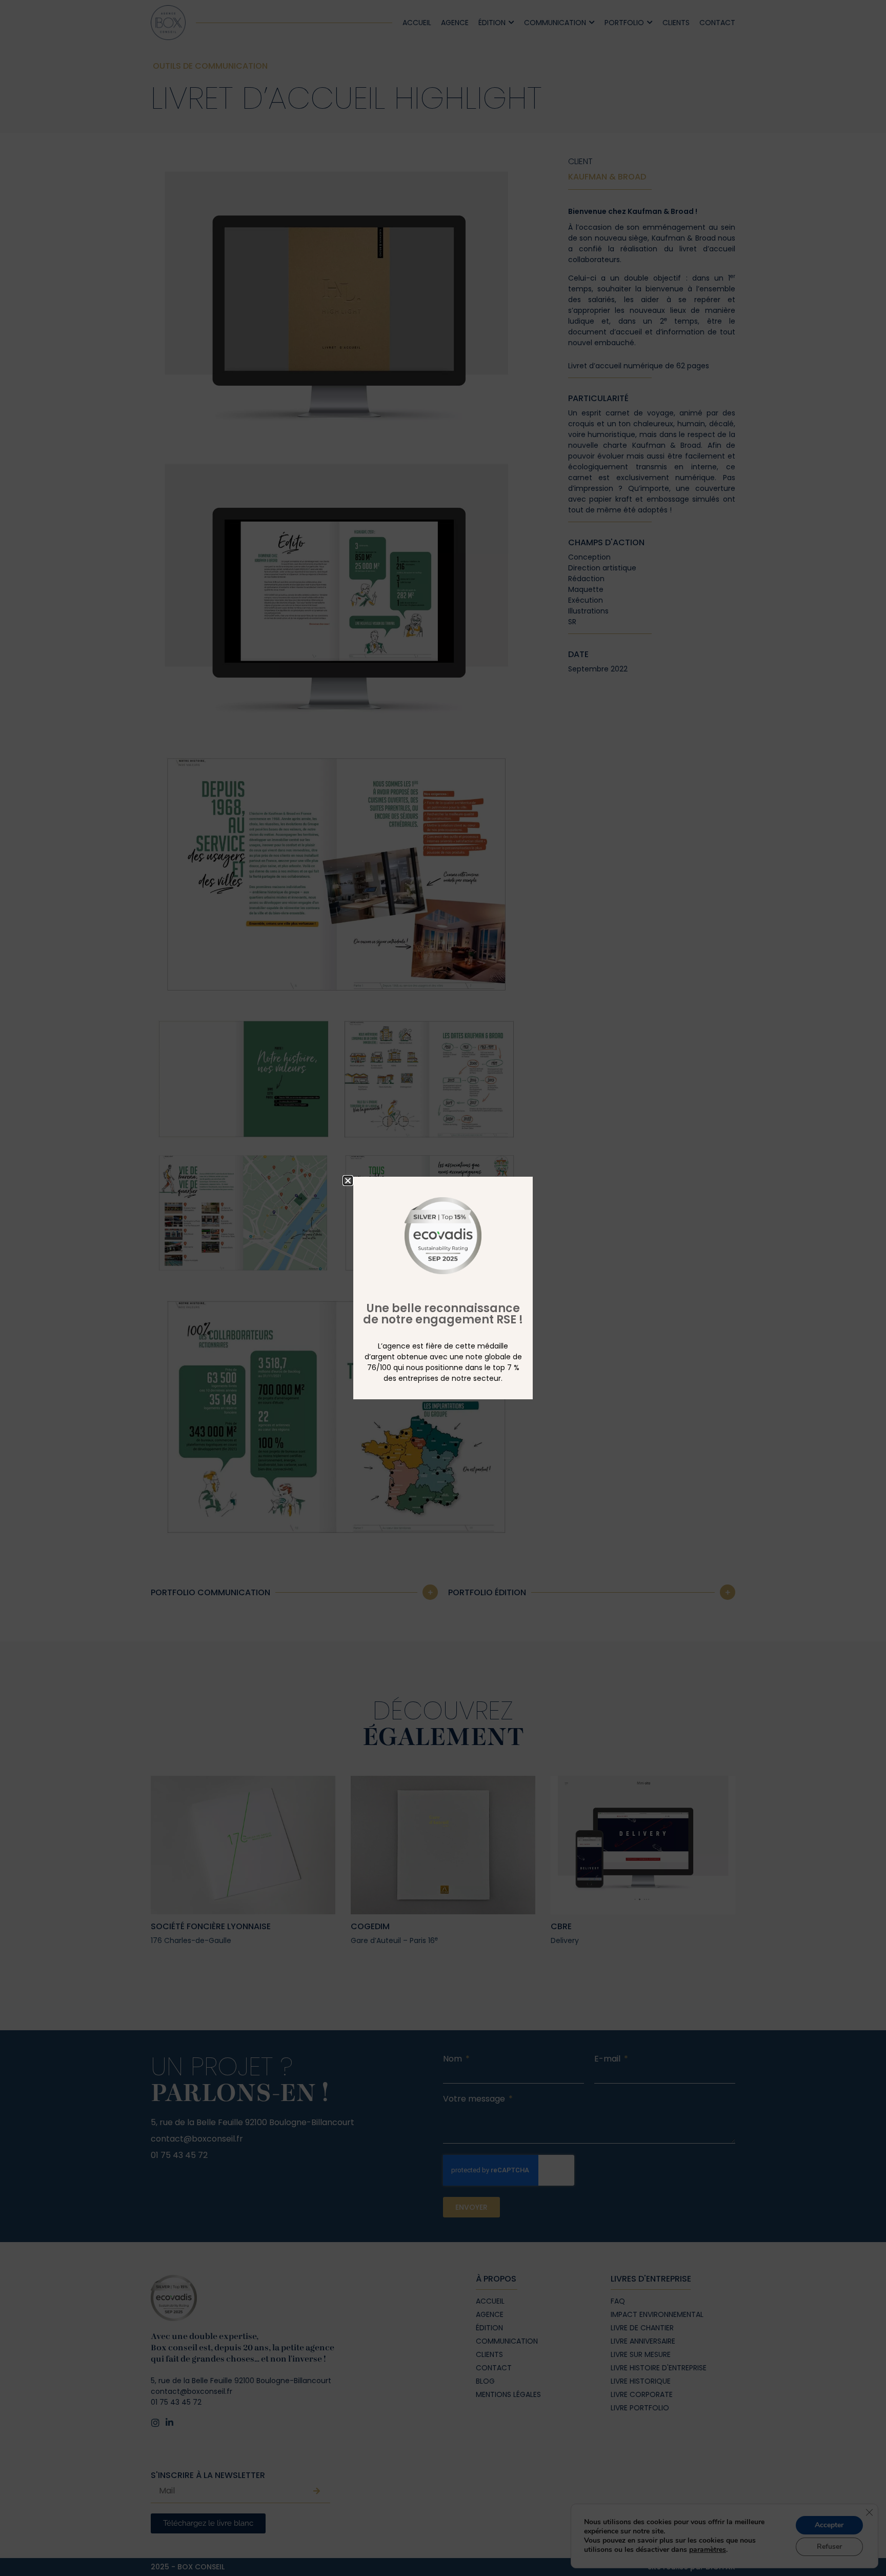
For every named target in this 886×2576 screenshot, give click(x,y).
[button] (348, 1181)
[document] (443, 1288)
